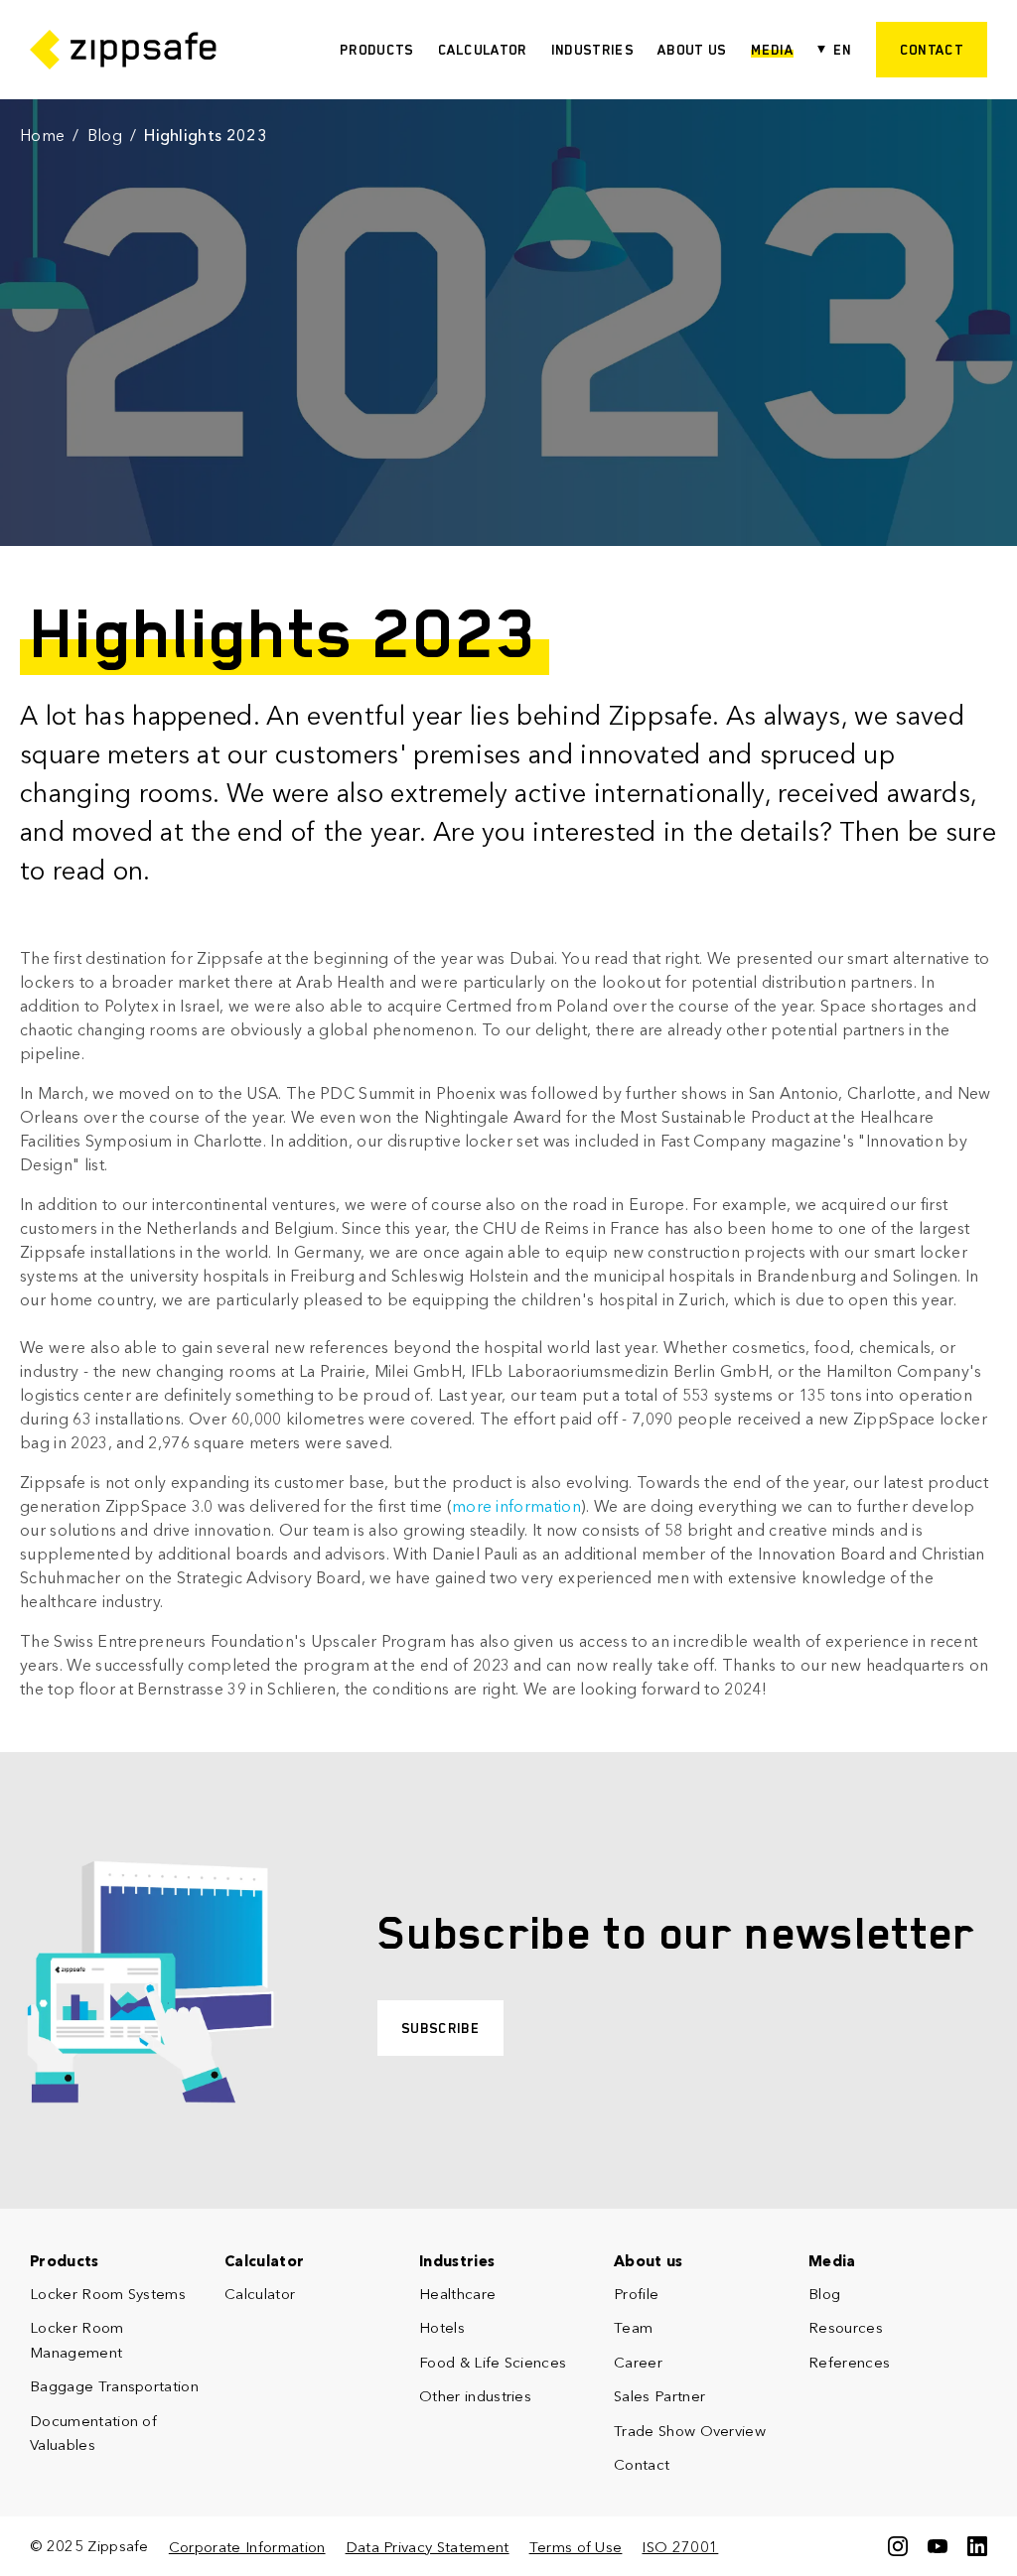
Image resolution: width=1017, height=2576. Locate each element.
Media (773, 50)
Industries (592, 50)
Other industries (475, 2396)
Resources (846, 2327)
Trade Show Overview (690, 2431)
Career (638, 2362)
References (849, 2362)
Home (42, 135)
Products (377, 50)
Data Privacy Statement (428, 2547)
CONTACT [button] (932, 50)
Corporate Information (247, 2547)
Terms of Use (576, 2547)
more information (516, 1506)
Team (633, 2327)
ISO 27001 (680, 2547)
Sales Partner (659, 2396)
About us (649, 2261)
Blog (105, 135)
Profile (636, 2294)
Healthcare (457, 2294)
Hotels (442, 2327)
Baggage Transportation (114, 2386)
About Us (692, 50)
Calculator (483, 50)
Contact (642, 2464)
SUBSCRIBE (440, 2028)
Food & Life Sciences (493, 2362)
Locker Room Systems (108, 2294)
